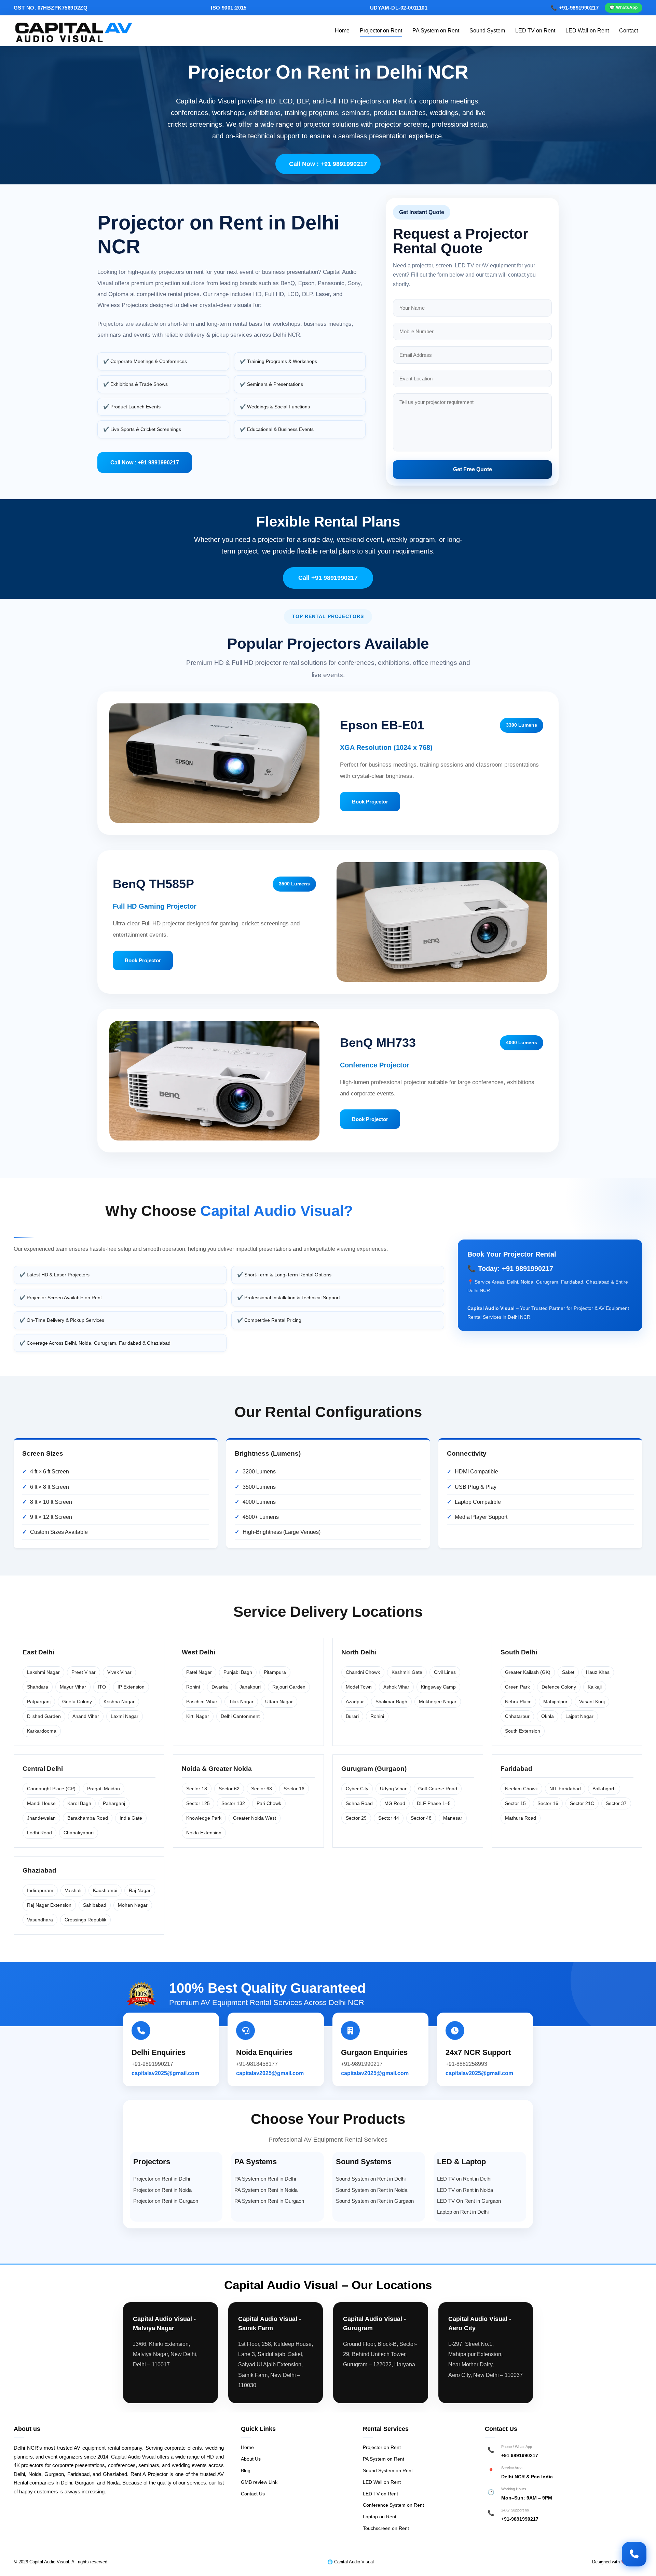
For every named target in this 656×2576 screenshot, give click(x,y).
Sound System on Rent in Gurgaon (375, 2201)
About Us (251, 2459)
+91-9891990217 (520, 2519)
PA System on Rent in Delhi (265, 2179)
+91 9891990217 (520, 2455)
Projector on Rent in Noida (162, 2190)
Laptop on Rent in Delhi (463, 2212)
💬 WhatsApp (624, 8)
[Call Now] (634, 2554)
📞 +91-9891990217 (575, 8)
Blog (246, 2470)
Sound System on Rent (388, 2470)
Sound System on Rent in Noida (372, 2190)
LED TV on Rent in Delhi (464, 2179)
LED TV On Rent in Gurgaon (469, 2201)
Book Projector (370, 802)
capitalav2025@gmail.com (165, 2073)
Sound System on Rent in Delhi (371, 2179)
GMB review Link (259, 2482)
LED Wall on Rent (587, 31)
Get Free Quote (473, 469)
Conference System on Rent (393, 2505)
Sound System (487, 31)
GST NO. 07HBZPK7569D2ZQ (51, 8)
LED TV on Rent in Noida (465, 2190)
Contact (628, 31)
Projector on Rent (381, 31)
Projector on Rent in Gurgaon (166, 2201)
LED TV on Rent (535, 31)
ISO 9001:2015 (229, 8)
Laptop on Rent (380, 2517)
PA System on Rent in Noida (266, 2190)
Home (342, 31)
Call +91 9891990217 (328, 578)
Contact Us (253, 2494)
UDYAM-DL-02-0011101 (399, 8)
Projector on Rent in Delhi (162, 2179)
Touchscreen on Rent (386, 2528)
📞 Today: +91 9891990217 (510, 1269)
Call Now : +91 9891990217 (328, 164)
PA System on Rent (436, 31)
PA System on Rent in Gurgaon (269, 2201)
